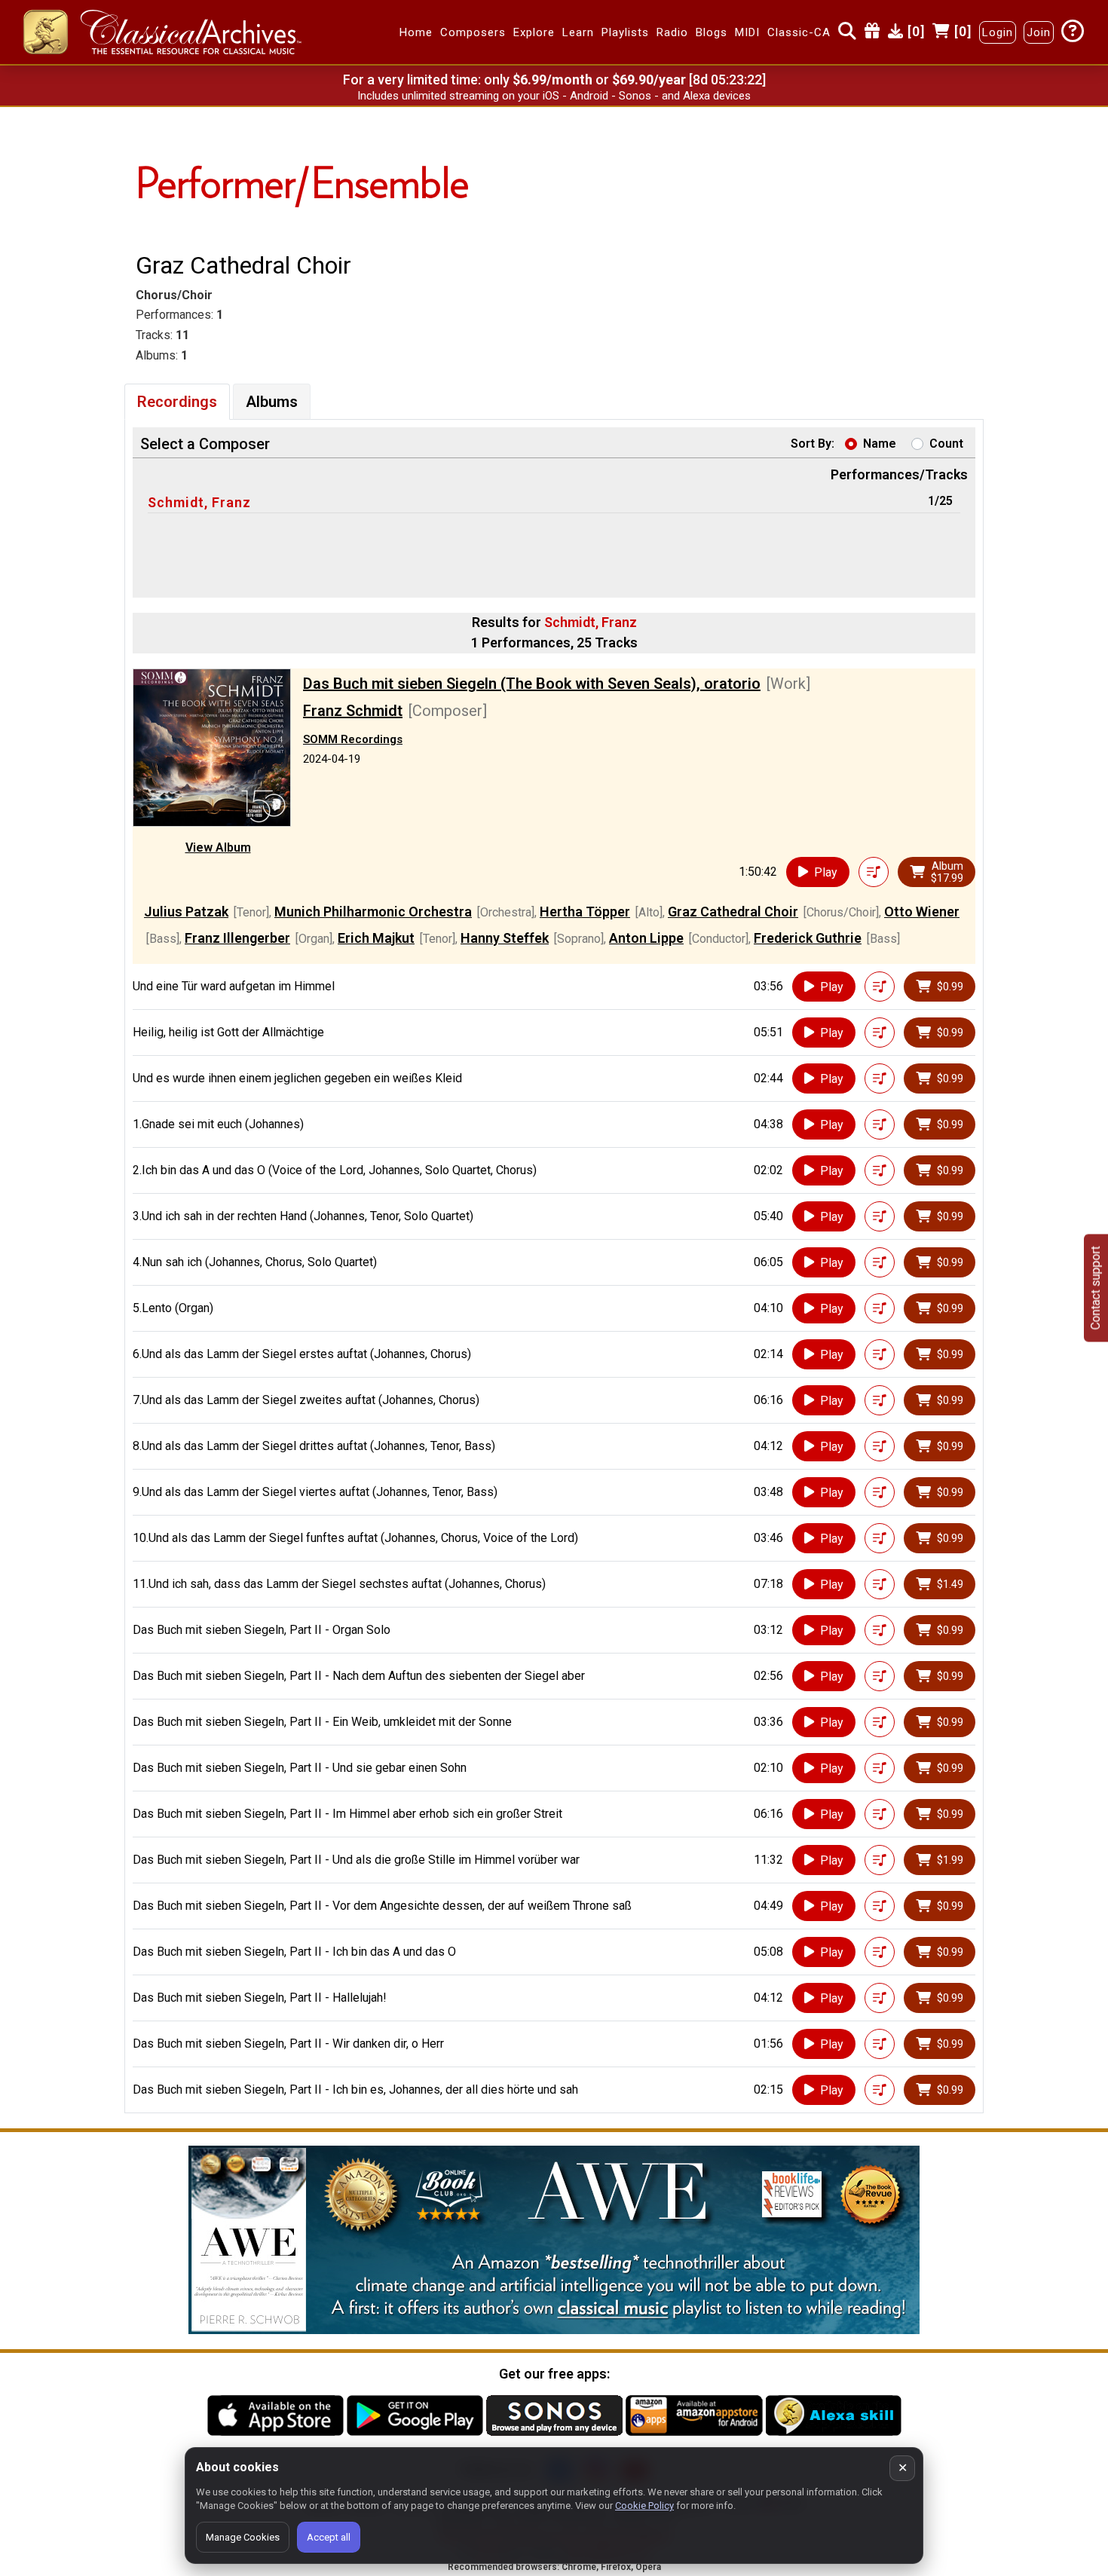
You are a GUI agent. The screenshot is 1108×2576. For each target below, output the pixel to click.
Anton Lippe (646, 938)
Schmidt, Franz (199, 502)
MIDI (747, 32)
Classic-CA (799, 32)
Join (1039, 32)
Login (998, 32)
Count (946, 444)
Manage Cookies (243, 2537)
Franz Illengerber (237, 938)
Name (880, 444)
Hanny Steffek (505, 938)
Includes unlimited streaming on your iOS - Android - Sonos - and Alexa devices (554, 96)
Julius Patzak (186, 912)
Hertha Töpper (585, 912)
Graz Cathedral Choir (733, 912)
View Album (218, 847)
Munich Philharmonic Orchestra (373, 912)
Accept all (329, 2537)
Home (416, 32)
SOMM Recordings (353, 739)
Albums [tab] (272, 402)
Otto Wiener (922, 912)
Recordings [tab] (177, 402)
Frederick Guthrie (808, 938)
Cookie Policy (644, 2506)
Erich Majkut (376, 938)
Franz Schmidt (353, 711)
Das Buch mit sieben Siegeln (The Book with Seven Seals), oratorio (532, 684)
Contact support (1096, 1288)
